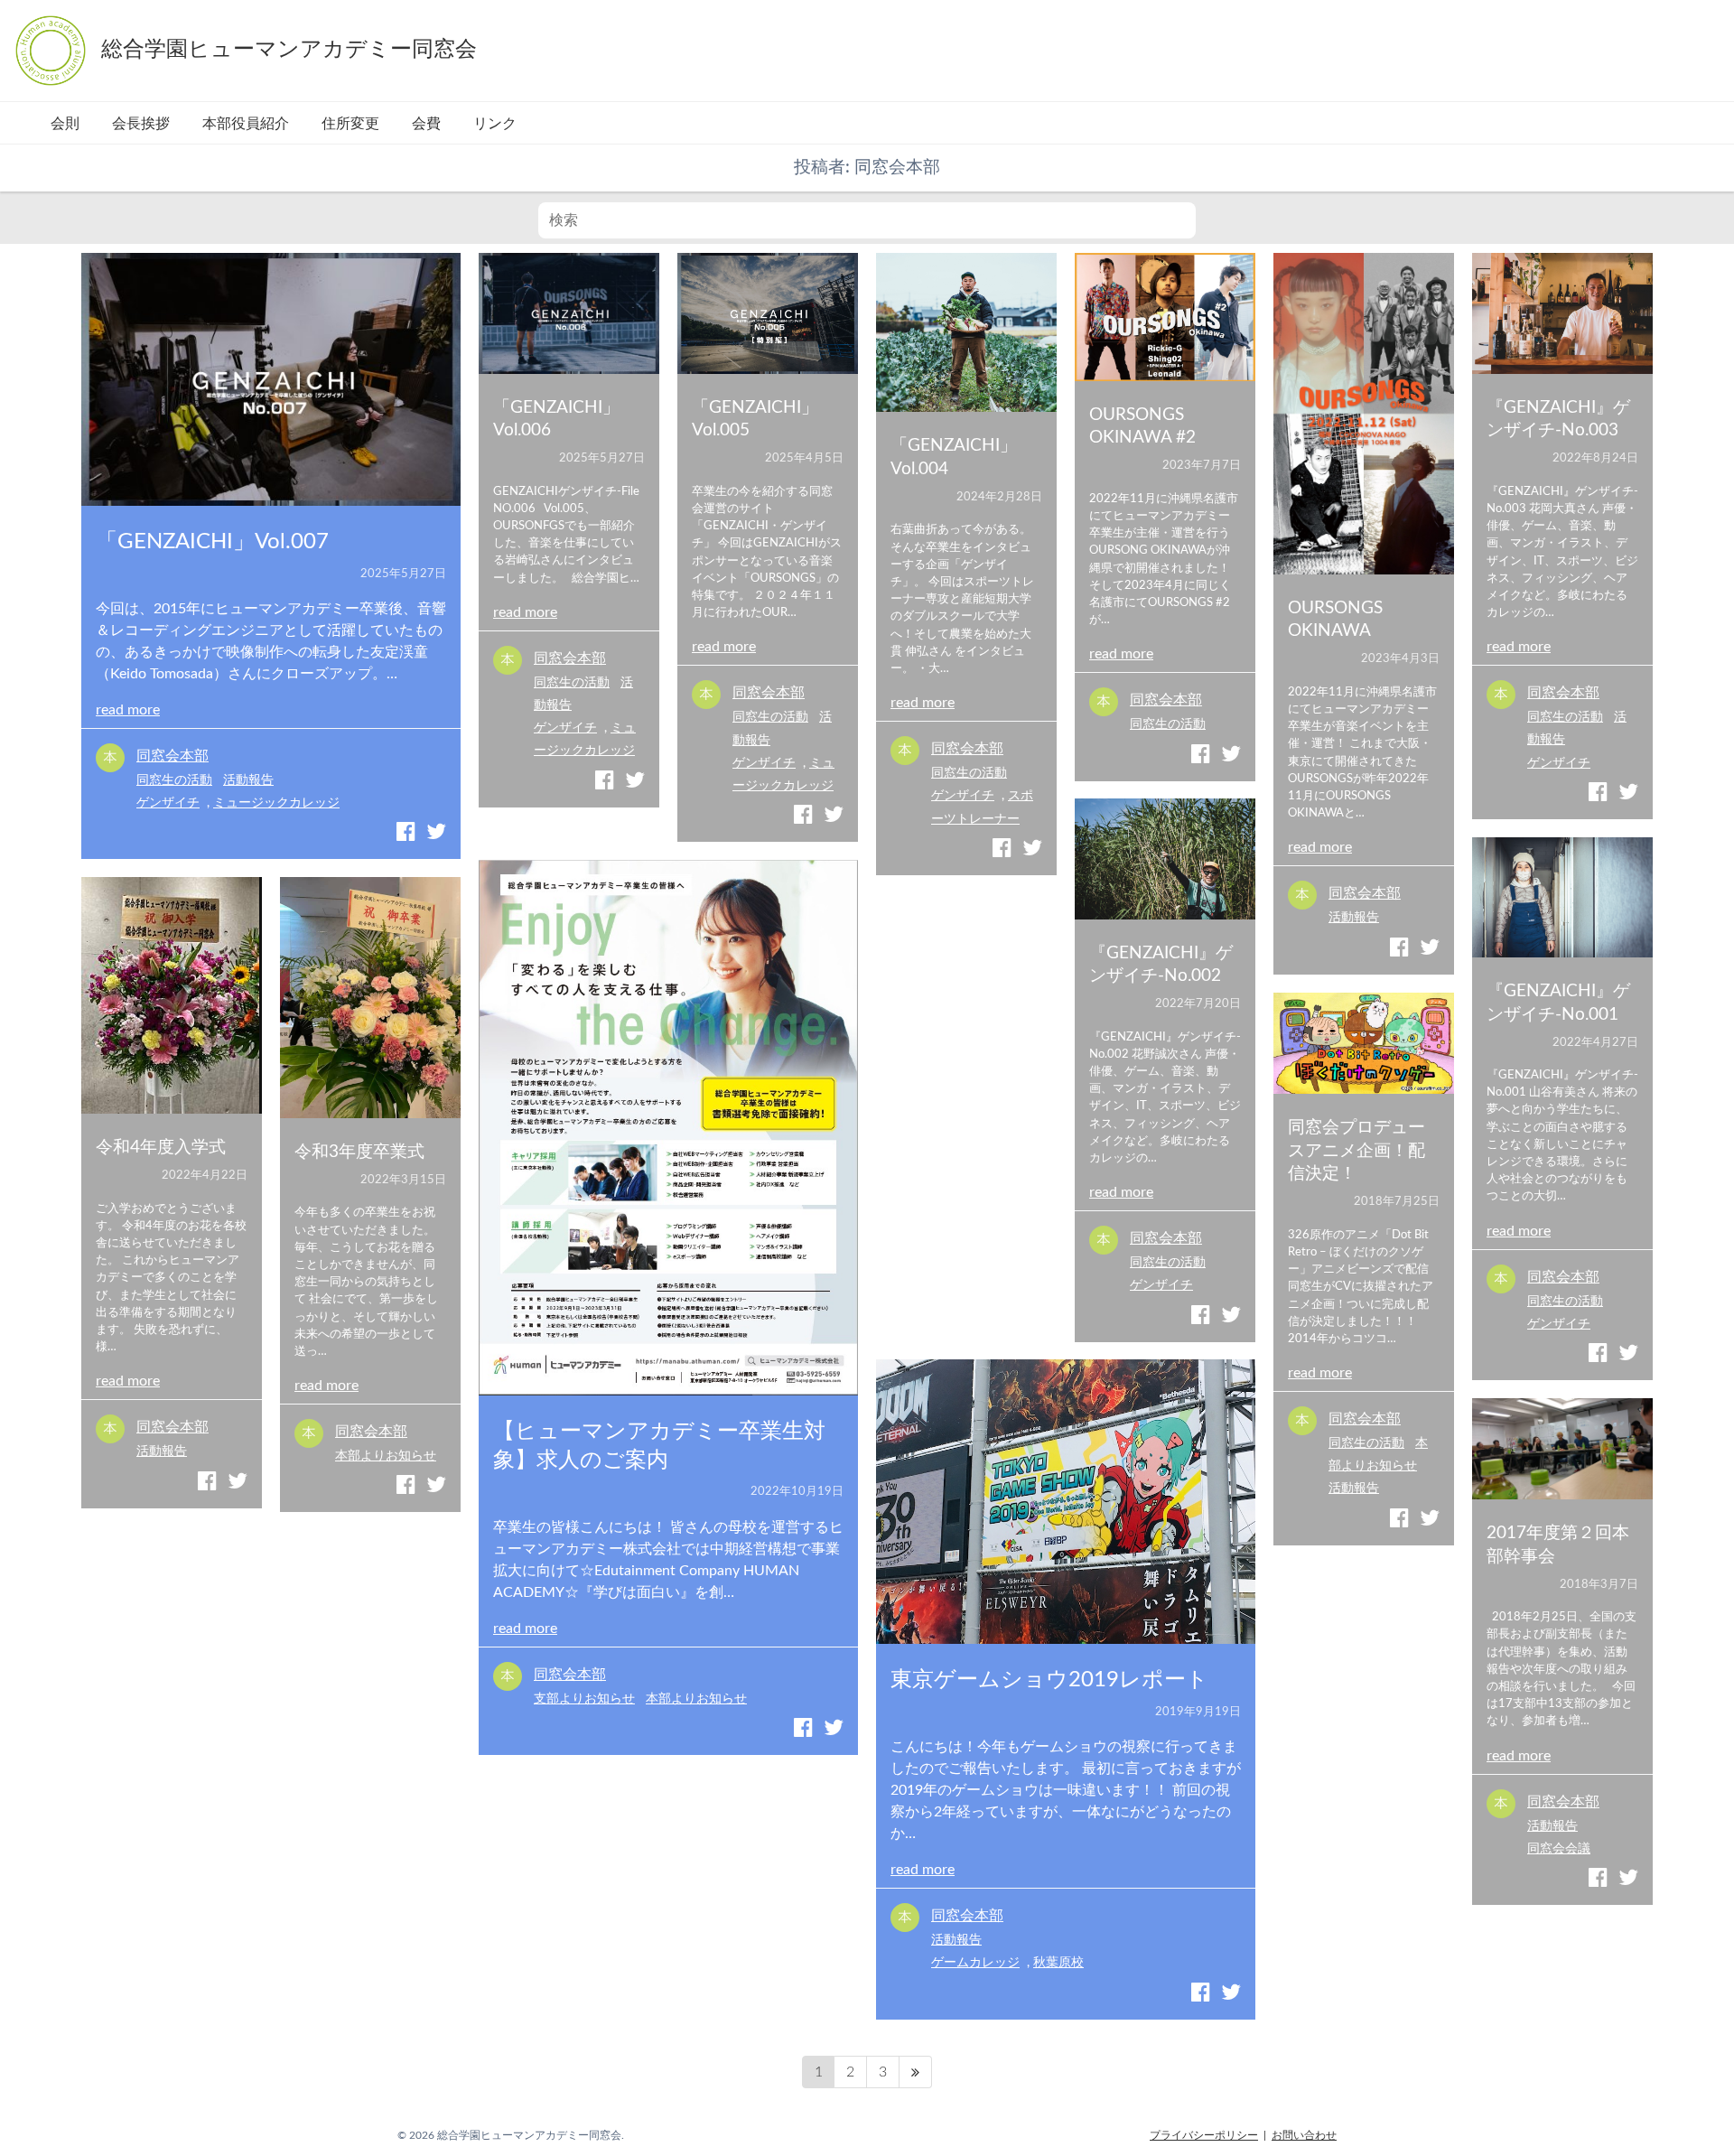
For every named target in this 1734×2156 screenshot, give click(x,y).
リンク (495, 124)
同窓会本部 (172, 756)
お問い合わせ (1304, 2135)
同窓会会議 (1559, 1848)
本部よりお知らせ (696, 1699)
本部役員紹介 (246, 124)
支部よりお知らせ (584, 1699)
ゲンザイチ (168, 803)
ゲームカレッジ (975, 1962)
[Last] (916, 2072)
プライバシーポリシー (1204, 2135)
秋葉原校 (1058, 1962)
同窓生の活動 (174, 780)
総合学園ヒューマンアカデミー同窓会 (289, 50)
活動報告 (248, 780)
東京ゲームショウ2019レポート (1049, 1680)
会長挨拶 (141, 124)
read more (128, 710)
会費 (426, 124)
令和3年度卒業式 (359, 1152)
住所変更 (350, 124)
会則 (65, 124)
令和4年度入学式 (161, 1148)
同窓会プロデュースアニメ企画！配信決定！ (1356, 1151)
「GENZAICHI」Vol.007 (212, 542)
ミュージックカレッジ (276, 803)
